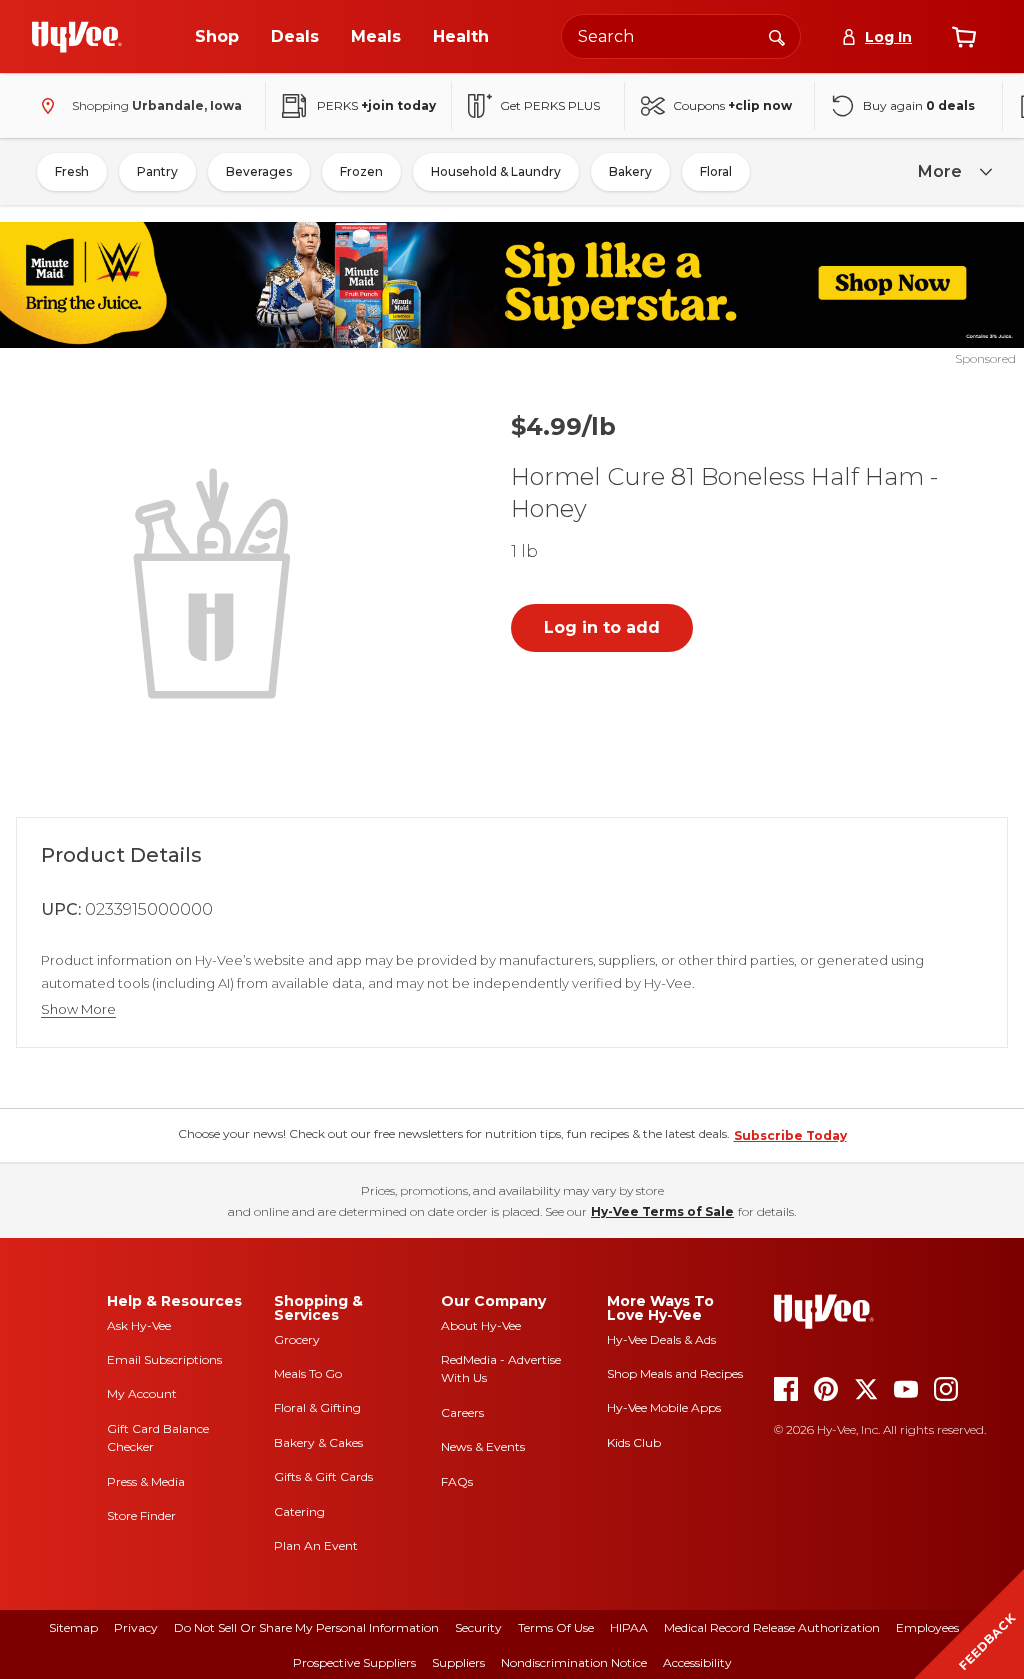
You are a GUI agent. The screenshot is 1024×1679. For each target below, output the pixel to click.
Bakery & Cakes (318, 1442)
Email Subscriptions (164, 1359)
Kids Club (634, 1442)
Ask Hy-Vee (139, 1325)
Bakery (630, 171)
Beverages (259, 171)
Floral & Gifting (317, 1407)
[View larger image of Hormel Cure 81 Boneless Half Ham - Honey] (216, 581)
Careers (462, 1412)
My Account (142, 1393)
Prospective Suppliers (354, 1662)
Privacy (136, 1627)
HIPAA (629, 1627)
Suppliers (458, 1662)
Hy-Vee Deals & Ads (661, 1339)
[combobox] (681, 36)
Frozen (361, 171)
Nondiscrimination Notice (574, 1662)
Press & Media (146, 1481)
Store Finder (141, 1515)
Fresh (72, 171)
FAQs (457, 1481)
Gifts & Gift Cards (323, 1476)
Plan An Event (316, 1545)
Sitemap (73, 1627)
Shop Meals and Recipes (675, 1373)
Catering (299, 1511)
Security (478, 1627)
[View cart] (964, 37)
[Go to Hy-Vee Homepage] (77, 37)
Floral (716, 171)
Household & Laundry (496, 171)
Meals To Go (308, 1373)
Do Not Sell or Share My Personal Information (306, 1627)
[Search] (777, 36)
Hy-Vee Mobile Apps (664, 1407)
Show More (78, 1009)
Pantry (157, 171)
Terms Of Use (556, 1627)
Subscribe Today (790, 1135)
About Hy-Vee (481, 1325)
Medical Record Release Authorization (772, 1627)
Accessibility (697, 1662)
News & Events (483, 1446)
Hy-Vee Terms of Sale (662, 1211)
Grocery (297, 1339)
